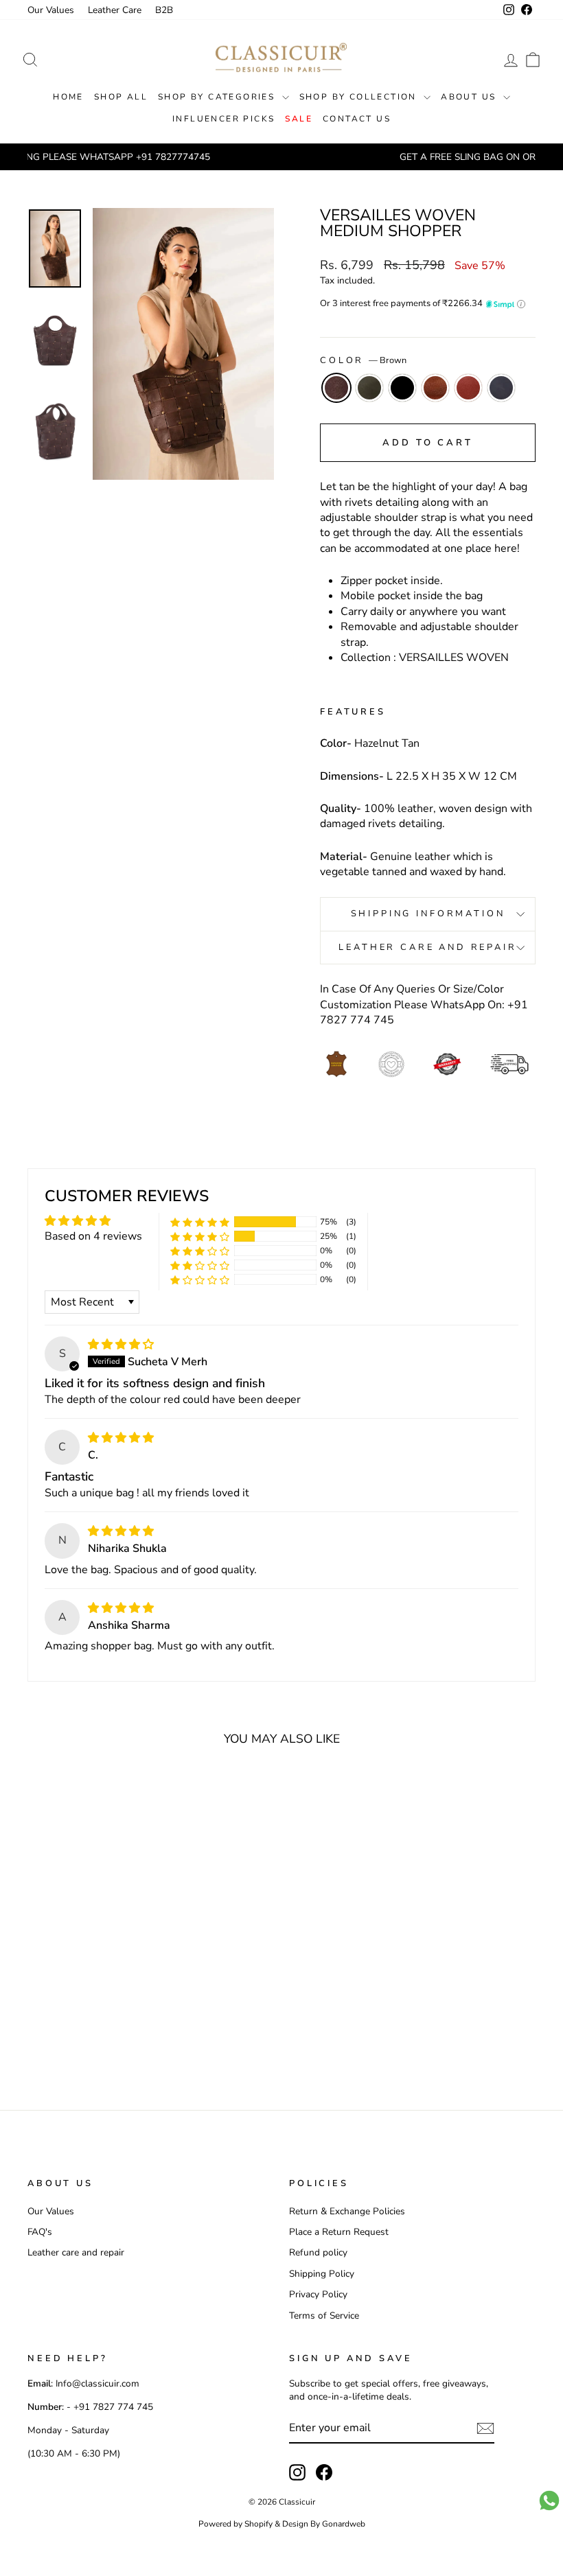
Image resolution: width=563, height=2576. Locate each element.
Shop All (121, 97)
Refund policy (318, 2252)
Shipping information (428, 914)
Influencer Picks (223, 119)
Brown (336, 388)
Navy (501, 388)
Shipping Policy (322, 2274)
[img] (121, 1345)
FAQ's (40, 2232)
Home (68, 97)
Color (363, 361)
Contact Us (357, 119)
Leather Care (115, 10)
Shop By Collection (360, 97)
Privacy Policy (318, 2294)
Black (402, 388)
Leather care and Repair (427, 947)
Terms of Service (324, 2316)
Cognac (435, 388)
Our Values (51, 10)
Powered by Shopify (235, 2524)
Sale (299, 119)
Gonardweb (344, 2524)
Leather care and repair (76, 2252)
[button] (200, 1221)
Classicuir (297, 2502)
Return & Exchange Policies (347, 2211)
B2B (164, 10)
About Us (470, 97)
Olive (369, 388)
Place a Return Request (339, 2232)
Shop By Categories (218, 97)
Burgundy (468, 388)
